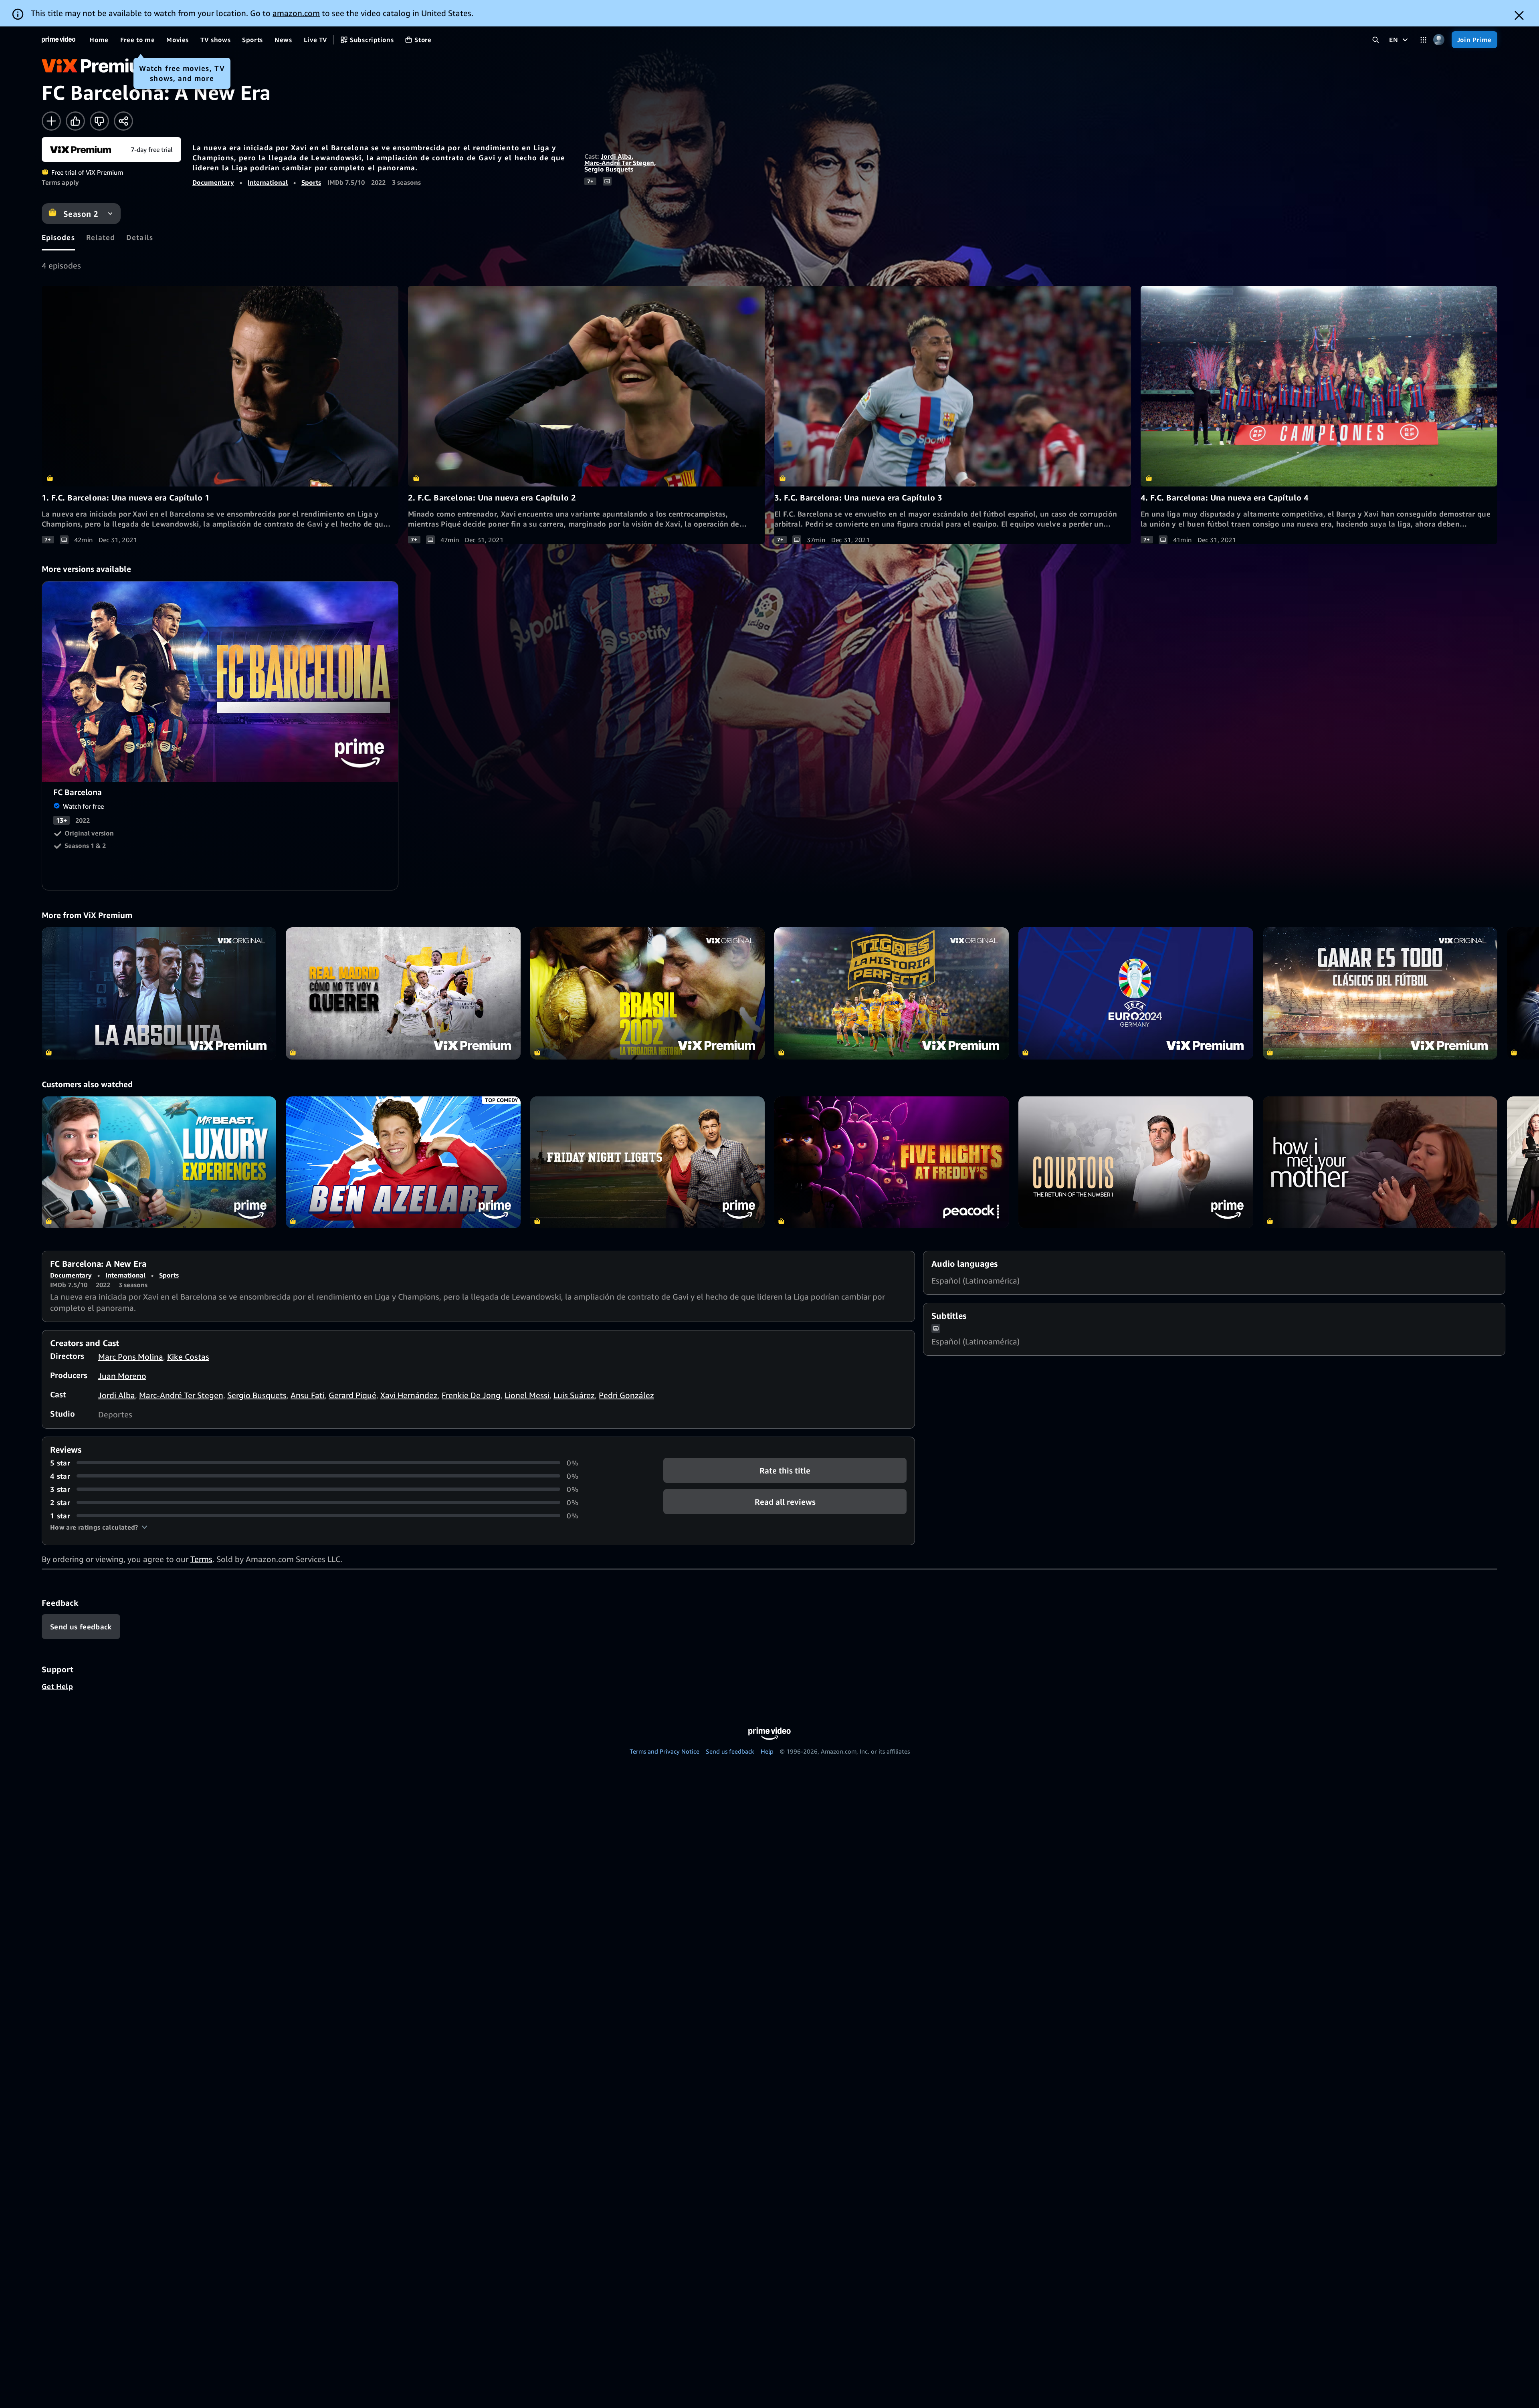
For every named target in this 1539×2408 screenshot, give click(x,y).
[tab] (58, 237)
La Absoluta (159, 993)
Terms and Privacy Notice (664, 1751)
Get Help (57, 1686)
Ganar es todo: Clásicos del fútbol (1380, 993)
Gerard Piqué (352, 1395)
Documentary (213, 182)
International (268, 182)
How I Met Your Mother (1380, 1162)
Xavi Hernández (409, 1395)
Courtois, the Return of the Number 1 (1136, 1162)
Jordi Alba (616, 156)
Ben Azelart (403, 1162)
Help (767, 1751)
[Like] (75, 121)
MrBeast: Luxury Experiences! (159, 1162)
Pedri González (626, 1395)
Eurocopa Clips (1136, 993)
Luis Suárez (574, 1395)
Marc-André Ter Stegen (619, 163)
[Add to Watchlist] (51, 121)
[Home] (59, 40)
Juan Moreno (122, 1376)
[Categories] (1423, 40)
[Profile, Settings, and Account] (1439, 40)
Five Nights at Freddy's (892, 1162)
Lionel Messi (527, 1395)
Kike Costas (188, 1357)
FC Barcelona (220, 682)
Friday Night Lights (647, 1162)
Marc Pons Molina (131, 1357)
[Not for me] (99, 121)
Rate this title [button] (785, 1470)
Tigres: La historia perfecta (892, 993)
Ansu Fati (308, 1395)
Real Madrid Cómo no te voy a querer (403, 993)
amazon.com (296, 13)
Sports (311, 182)
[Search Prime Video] (1376, 40)
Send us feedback (730, 1751)
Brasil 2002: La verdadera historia (647, 993)
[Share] (123, 121)
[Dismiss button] (1519, 15)
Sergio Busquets (609, 169)
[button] (99, 1527)
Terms (201, 1559)
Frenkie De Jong (471, 1395)
